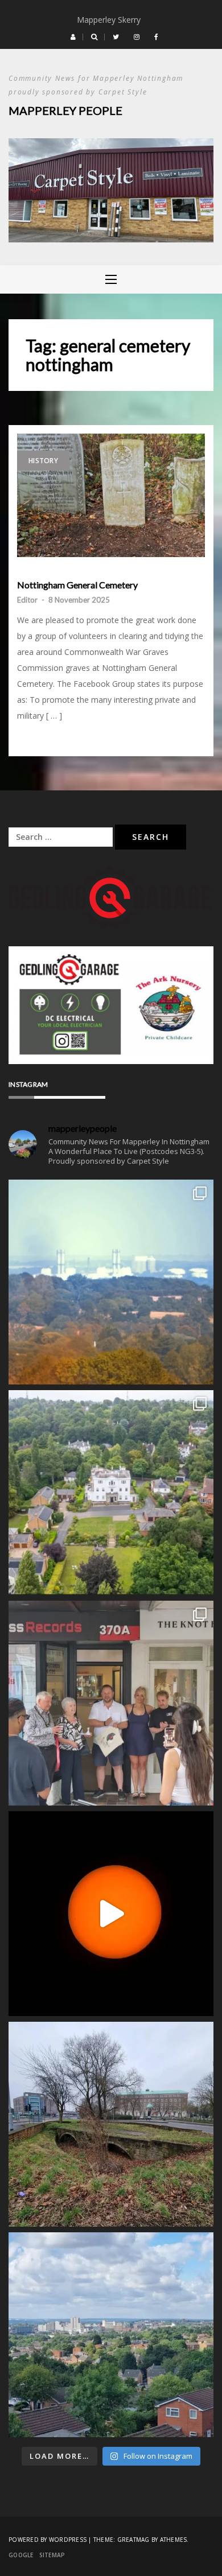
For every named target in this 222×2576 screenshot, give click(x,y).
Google (21, 2555)
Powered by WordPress (48, 2540)
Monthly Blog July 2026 (111, 20)
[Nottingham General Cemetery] (111, 495)
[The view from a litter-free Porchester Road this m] (111, 2335)
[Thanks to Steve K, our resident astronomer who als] (111, 1282)
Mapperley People (65, 110)
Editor (27, 600)
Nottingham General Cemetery (77, 585)
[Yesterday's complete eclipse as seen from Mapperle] (111, 1914)
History (43, 461)
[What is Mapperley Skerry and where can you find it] (111, 2124)
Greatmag (133, 2540)
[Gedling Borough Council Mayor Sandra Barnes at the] (111, 1703)
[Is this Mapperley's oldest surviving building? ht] (111, 1493)
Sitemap (52, 2555)
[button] (73, 37)
